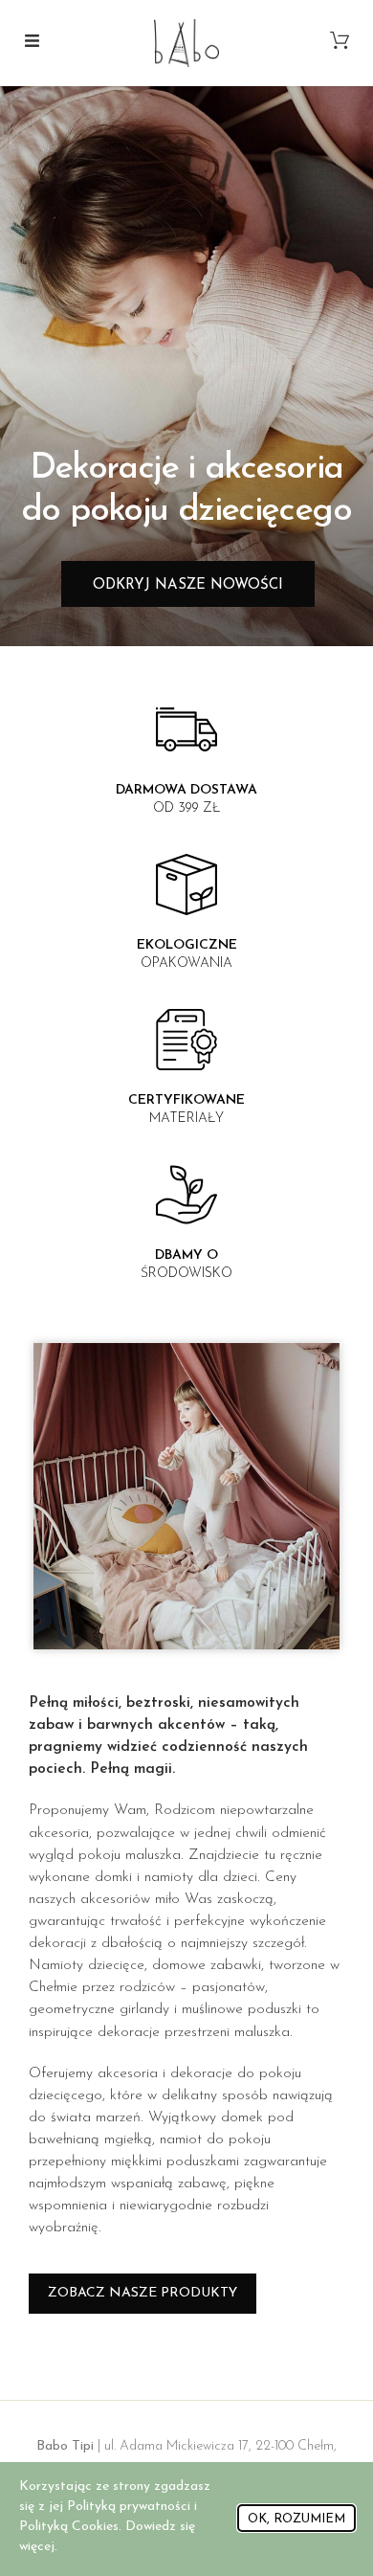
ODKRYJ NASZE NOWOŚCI (188, 585)
